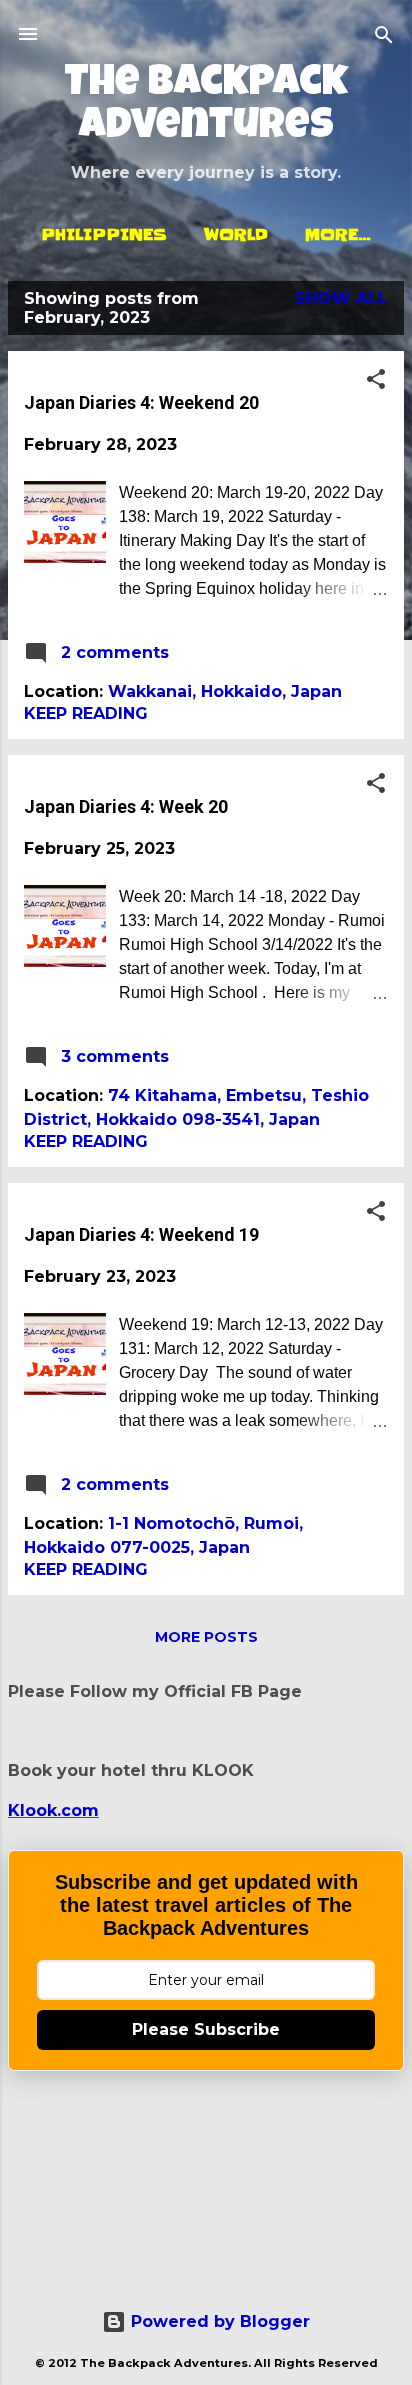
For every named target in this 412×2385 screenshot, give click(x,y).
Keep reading (86, 713)
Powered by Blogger (218, 2321)
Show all (341, 298)
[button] (376, 380)
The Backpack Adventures (206, 107)
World (236, 234)
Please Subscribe (206, 2029)
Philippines (104, 234)
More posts (206, 1637)
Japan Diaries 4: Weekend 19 (141, 1234)
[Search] (384, 36)
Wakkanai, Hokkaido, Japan (225, 691)
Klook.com (53, 1810)
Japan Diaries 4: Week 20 (126, 806)
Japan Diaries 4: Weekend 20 (141, 402)
